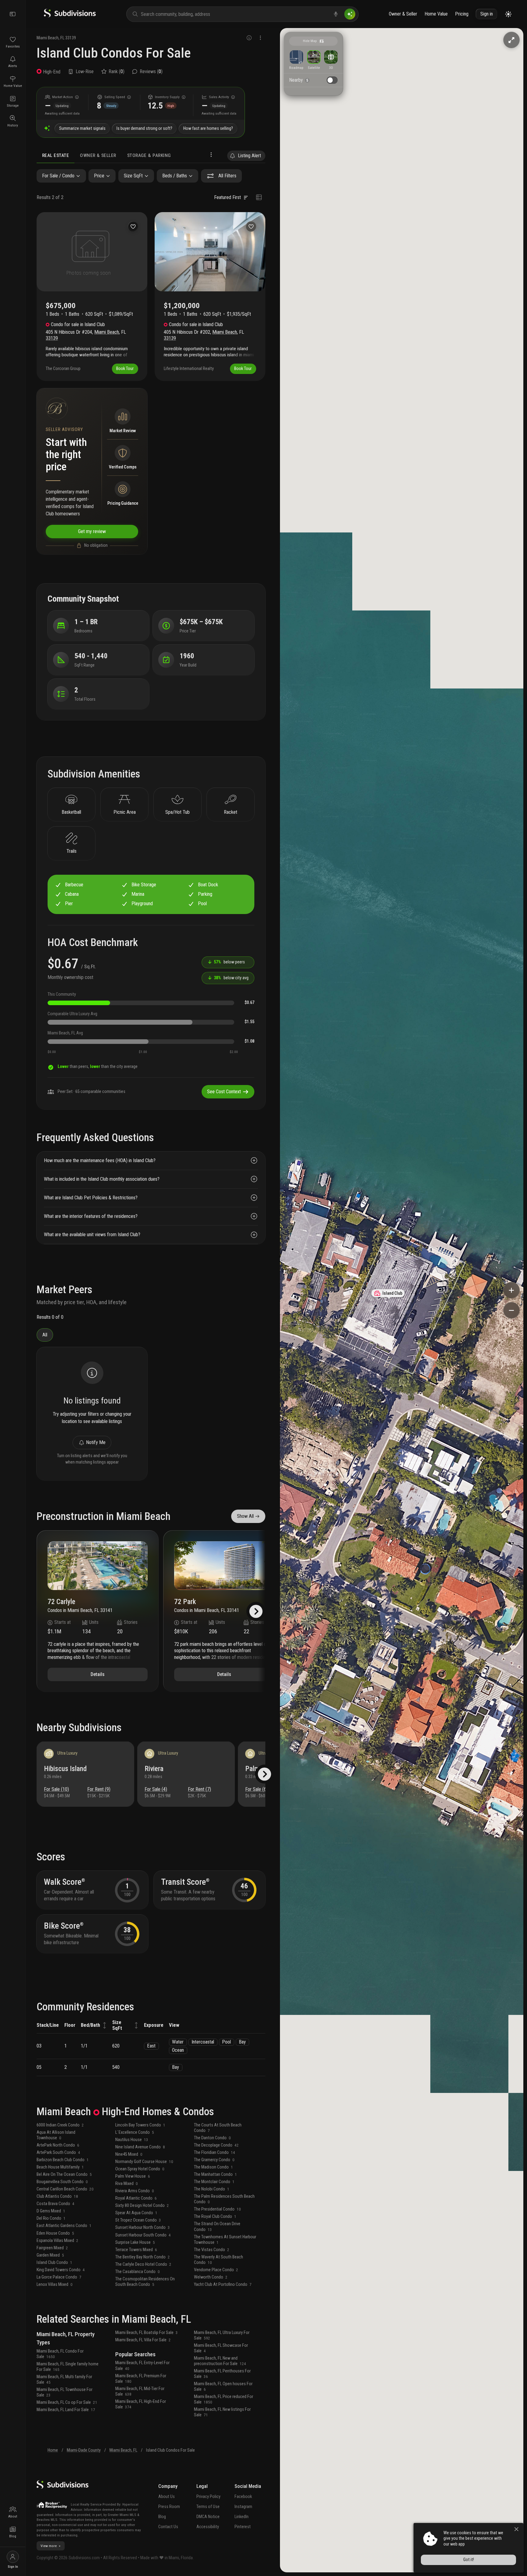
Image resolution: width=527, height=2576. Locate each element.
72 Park (185, 1602)
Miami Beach (48, 38)
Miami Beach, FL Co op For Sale (67, 2402)
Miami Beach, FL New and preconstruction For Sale (220, 2361)
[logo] (70, 16)
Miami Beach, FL (123, 2450)
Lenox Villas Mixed (55, 2284)
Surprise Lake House (135, 2242)
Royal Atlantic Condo (136, 2198)
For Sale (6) (256, 1789)
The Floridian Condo (215, 2153)
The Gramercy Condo (214, 2160)
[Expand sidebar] (13, 14)
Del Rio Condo (51, 2218)
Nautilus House (132, 2140)
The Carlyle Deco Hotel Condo (143, 2264)
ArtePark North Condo (58, 2145)
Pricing (462, 14)
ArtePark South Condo (58, 2153)
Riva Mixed (127, 2184)
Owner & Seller (403, 14)
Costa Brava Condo (56, 2204)
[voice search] (336, 14)
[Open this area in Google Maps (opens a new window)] (292, 2568)
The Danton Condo (212, 2138)
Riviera (154, 1769)
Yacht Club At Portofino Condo (223, 2284)
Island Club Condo (54, 2263)
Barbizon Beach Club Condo (63, 2160)
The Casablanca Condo (138, 2272)
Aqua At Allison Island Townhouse (56, 2135)
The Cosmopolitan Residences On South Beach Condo (145, 2282)
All (45, 1335)
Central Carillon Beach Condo (65, 2189)
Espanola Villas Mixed (57, 2241)
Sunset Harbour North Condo (143, 2227)
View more (49, 2546)
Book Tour (125, 369)
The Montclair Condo (214, 2182)
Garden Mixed (50, 2255)
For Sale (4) (156, 1789)
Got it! (469, 2560)
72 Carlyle (61, 1602)
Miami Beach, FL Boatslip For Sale (147, 2333)
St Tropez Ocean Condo (138, 2220)
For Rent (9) (99, 1789)
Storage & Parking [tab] (149, 155)
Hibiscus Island (65, 1769)
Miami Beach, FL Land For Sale (66, 2410)
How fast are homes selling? (208, 128)
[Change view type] (259, 197)
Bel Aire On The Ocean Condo (64, 2174)
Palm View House (133, 2176)
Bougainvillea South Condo (62, 2182)
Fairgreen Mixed (52, 2248)
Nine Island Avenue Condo (140, 2147)
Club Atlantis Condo (57, 2196)
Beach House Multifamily (60, 2167)
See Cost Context (224, 1092)
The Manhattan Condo (215, 2174)
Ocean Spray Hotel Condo (140, 2169)
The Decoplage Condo (216, 2145)
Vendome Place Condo (216, 2270)
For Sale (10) (56, 1789)
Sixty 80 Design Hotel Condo (142, 2206)
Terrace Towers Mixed (136, 2250)
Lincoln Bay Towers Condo (140, 2125)
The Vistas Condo (212, 2250)
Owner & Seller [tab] (98, 155)
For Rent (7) (199, 1789)
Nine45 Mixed (129, 2154)
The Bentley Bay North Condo (143, 2257)
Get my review (92, 531)
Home (53, 2450)
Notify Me (96, 1442)
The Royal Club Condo (215, 2217)
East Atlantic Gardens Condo (64, 2226)
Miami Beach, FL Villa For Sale (143, 2340)
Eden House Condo (55, 2233)
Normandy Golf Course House (144, 2162)
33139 (71, 38)
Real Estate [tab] (56, 155)
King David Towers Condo (61, 2270)
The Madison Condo (213, 2167)
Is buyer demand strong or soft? (144, 128)
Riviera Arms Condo (135, 2191)
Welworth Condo (211, 2277)
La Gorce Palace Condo (59, 2277)
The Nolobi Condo (212, 2189)
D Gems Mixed (51, 2211)
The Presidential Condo (217, 2209)
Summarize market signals (82, 128)
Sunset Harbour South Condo (143, 2235)
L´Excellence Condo (135, 2132)
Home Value (436, 14)
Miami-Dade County (84, 2450)
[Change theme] (508, 14)
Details (98, 1674)
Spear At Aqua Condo (136, 2213)
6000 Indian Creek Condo (60, 2125)
